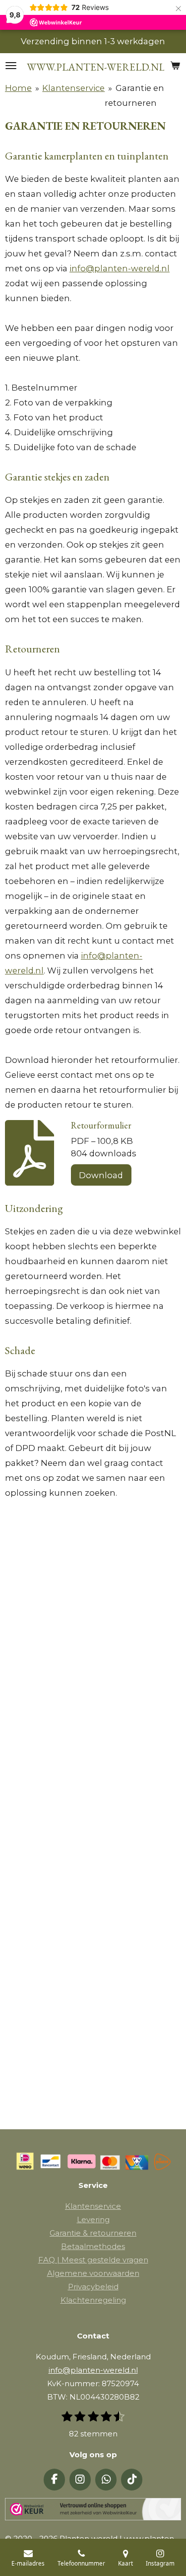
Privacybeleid (93, 2287)
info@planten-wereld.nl (120, 268)
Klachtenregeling (93, 2300)
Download (101, 1175)
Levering (93, 2219)
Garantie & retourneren (93, 2233)
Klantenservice (73, 88)
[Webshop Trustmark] (93, 2511)
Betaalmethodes (93, 2246)
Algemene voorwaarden (93, 2273)
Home (18, 88)
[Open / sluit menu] (11, 66)
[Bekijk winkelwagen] (175, 66)
